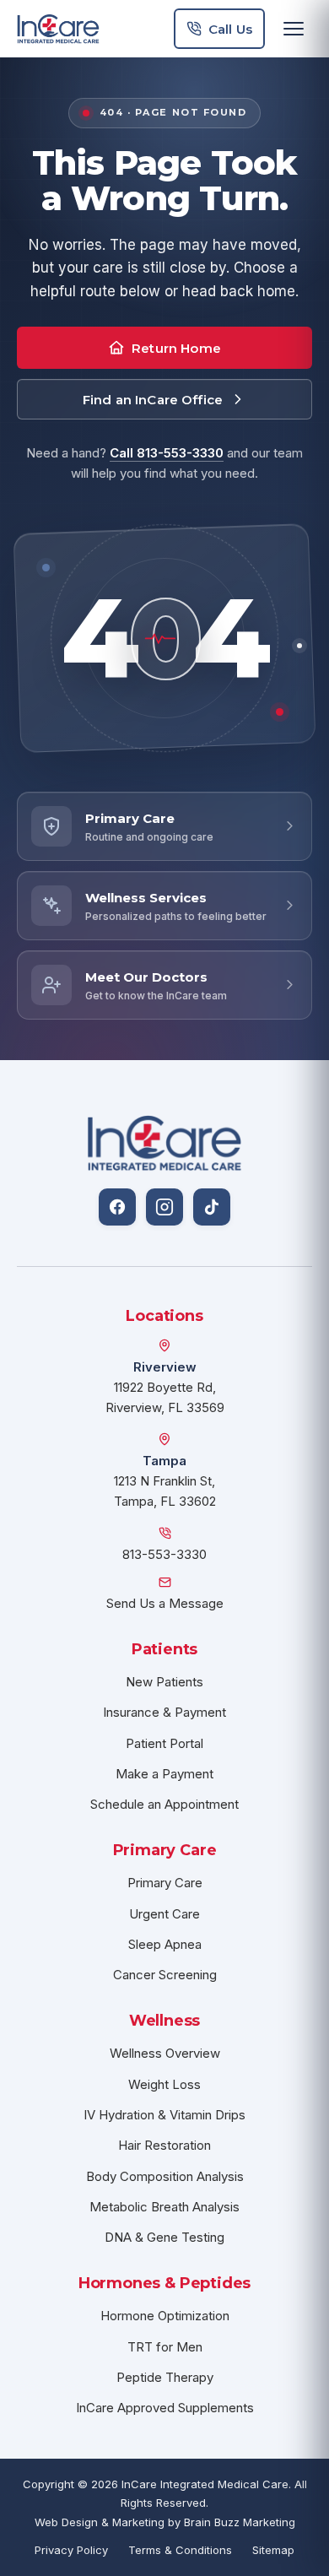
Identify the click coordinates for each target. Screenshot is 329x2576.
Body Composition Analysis (165, 2176)
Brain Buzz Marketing (240, 2522)
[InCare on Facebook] (117, 1207)
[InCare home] (58, 29)
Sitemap (273, 2550)
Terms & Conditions (180, 2550)
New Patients (164, 1682)
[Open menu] (294, 29)
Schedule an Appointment (164, 1804)
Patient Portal (164, 1743)
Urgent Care (164, 1914)
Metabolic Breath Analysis (164, 2207)
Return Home (176, 348)
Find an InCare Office (153, 400)
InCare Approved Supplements (165, 2408)
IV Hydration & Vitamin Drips (164, 2115)
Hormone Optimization (165, 2316)
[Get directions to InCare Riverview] (164, 1345)
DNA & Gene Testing (164, 2237)
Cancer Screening (165, 1975)
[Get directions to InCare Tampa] (164, 1439)
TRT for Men (165, 2347)
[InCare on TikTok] (212, 1207)
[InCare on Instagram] (164, 1207)
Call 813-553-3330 (167, 453)
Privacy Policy (71, 2550)
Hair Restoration (164, 2145)
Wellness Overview (165, 2053)
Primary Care (165, 1883)
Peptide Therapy (165, 2377)
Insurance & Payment (164, 1712)
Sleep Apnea (165, 1944)
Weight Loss (164, 2084)
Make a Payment (164, 1774)
